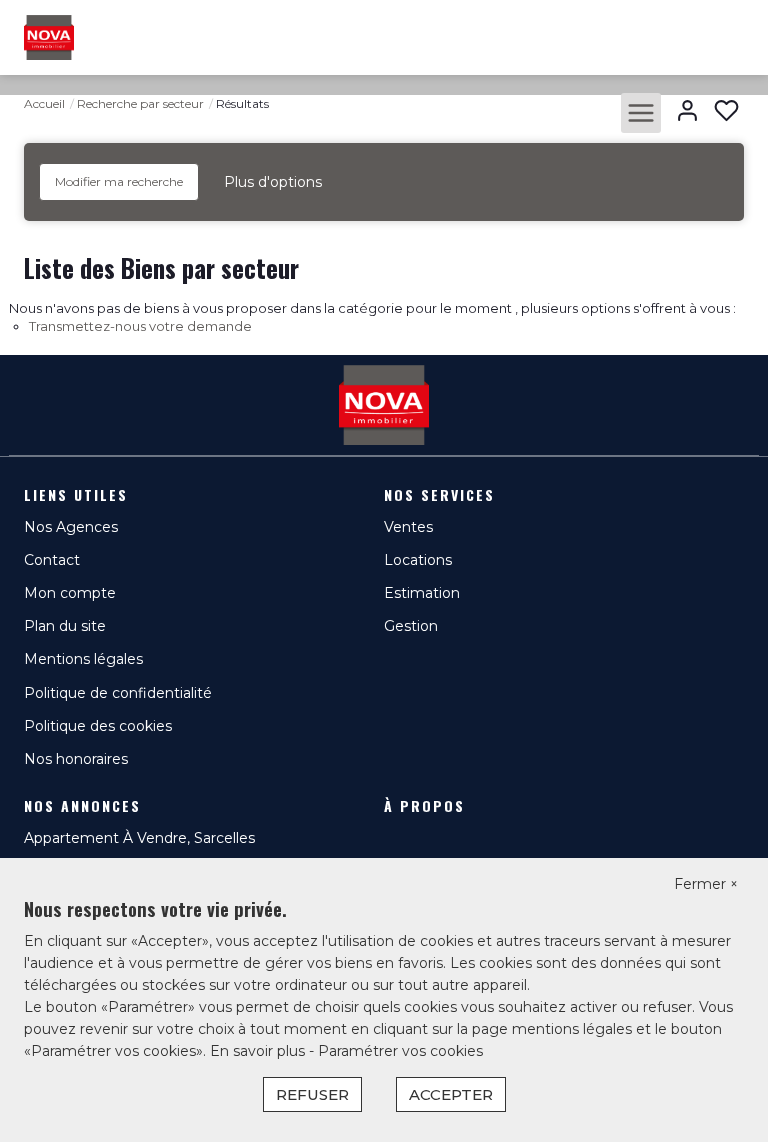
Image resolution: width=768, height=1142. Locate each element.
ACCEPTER (451, 1094)
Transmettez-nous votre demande (140, 326)
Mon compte (70, 593)
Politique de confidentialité (118, 693)
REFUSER (312, 1094)
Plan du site (65, 626)
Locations (418, 560)
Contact (52, 560)
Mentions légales (83, 659)
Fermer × (706, 884)
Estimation (422, 593)
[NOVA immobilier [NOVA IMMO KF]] (49, 36)
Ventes (408, 527)
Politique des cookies (98, 726)
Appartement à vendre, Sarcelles (139, 838)
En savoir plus (259, 1051)
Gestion (411, 626)
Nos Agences (71, 527)
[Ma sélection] (726, 112)
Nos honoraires (76, 759)
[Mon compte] (687, 112)
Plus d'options (273, 182)
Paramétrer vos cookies (400, 1051)
